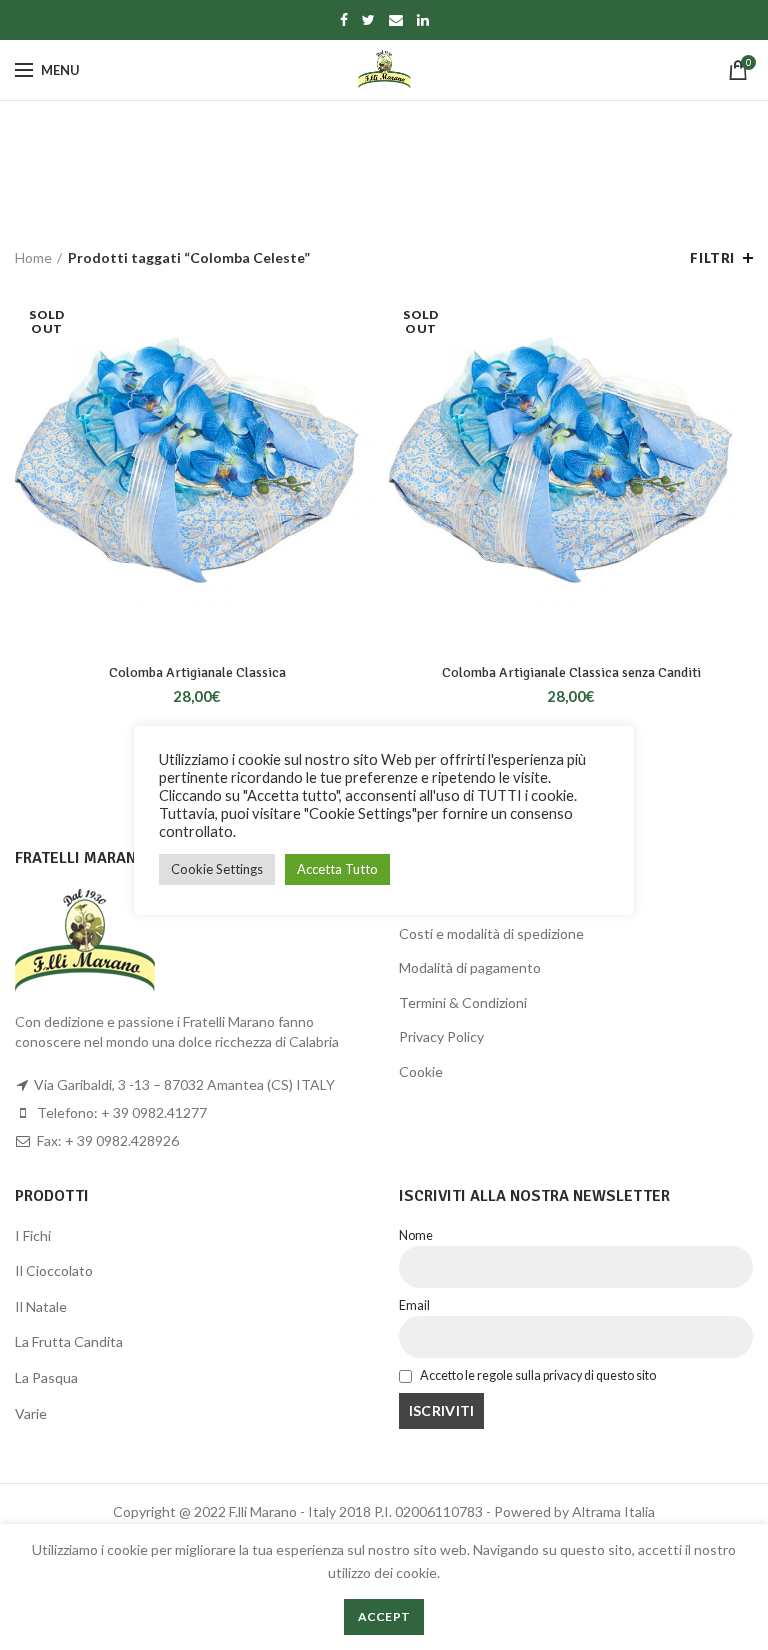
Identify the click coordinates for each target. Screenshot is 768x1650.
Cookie (421, 1071)
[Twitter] (368, 20)
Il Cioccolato (54, 1270)
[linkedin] (423, 20)
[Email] (396, 20)
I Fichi (33, 1235)
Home (33, 257)
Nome (416, 1235)
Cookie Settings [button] (217, 869)
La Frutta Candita (69, 1341)
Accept (384, 1616)
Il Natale (41, 1306)
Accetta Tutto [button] (337, 869)
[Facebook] (344, 20)
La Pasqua (46, 1377)
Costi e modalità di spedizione (491, 933)
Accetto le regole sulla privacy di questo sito (537, 1375)
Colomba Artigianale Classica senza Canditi (571, 672)
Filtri (712, 258)
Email (414, 1305)
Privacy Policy (441, 1036)
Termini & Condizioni (463, 1002)
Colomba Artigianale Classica (197, 672)
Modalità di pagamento (470, 967)
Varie (31, 1413)
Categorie (373, 189)
